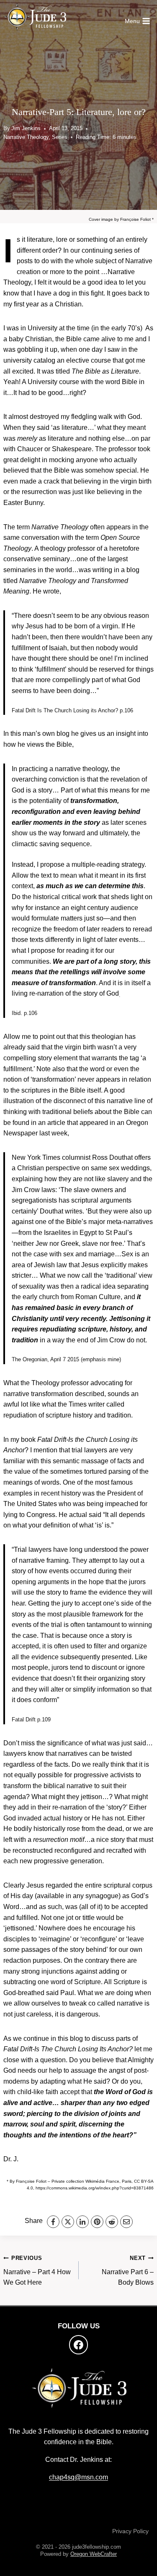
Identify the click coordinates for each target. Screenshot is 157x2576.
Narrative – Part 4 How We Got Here (37, 2270)
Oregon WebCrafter (94, 2554)
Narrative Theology (26, 137)
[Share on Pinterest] (97, 2222)
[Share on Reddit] (112, 2222)
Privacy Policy (130, 2531)
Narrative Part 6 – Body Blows (128, 2270)
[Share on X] (68, 2222)
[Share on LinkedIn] (82, 2222)
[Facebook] (79, 2345)
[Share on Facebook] (53, 2222)
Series (60, 137)
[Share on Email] (126, 2222)
